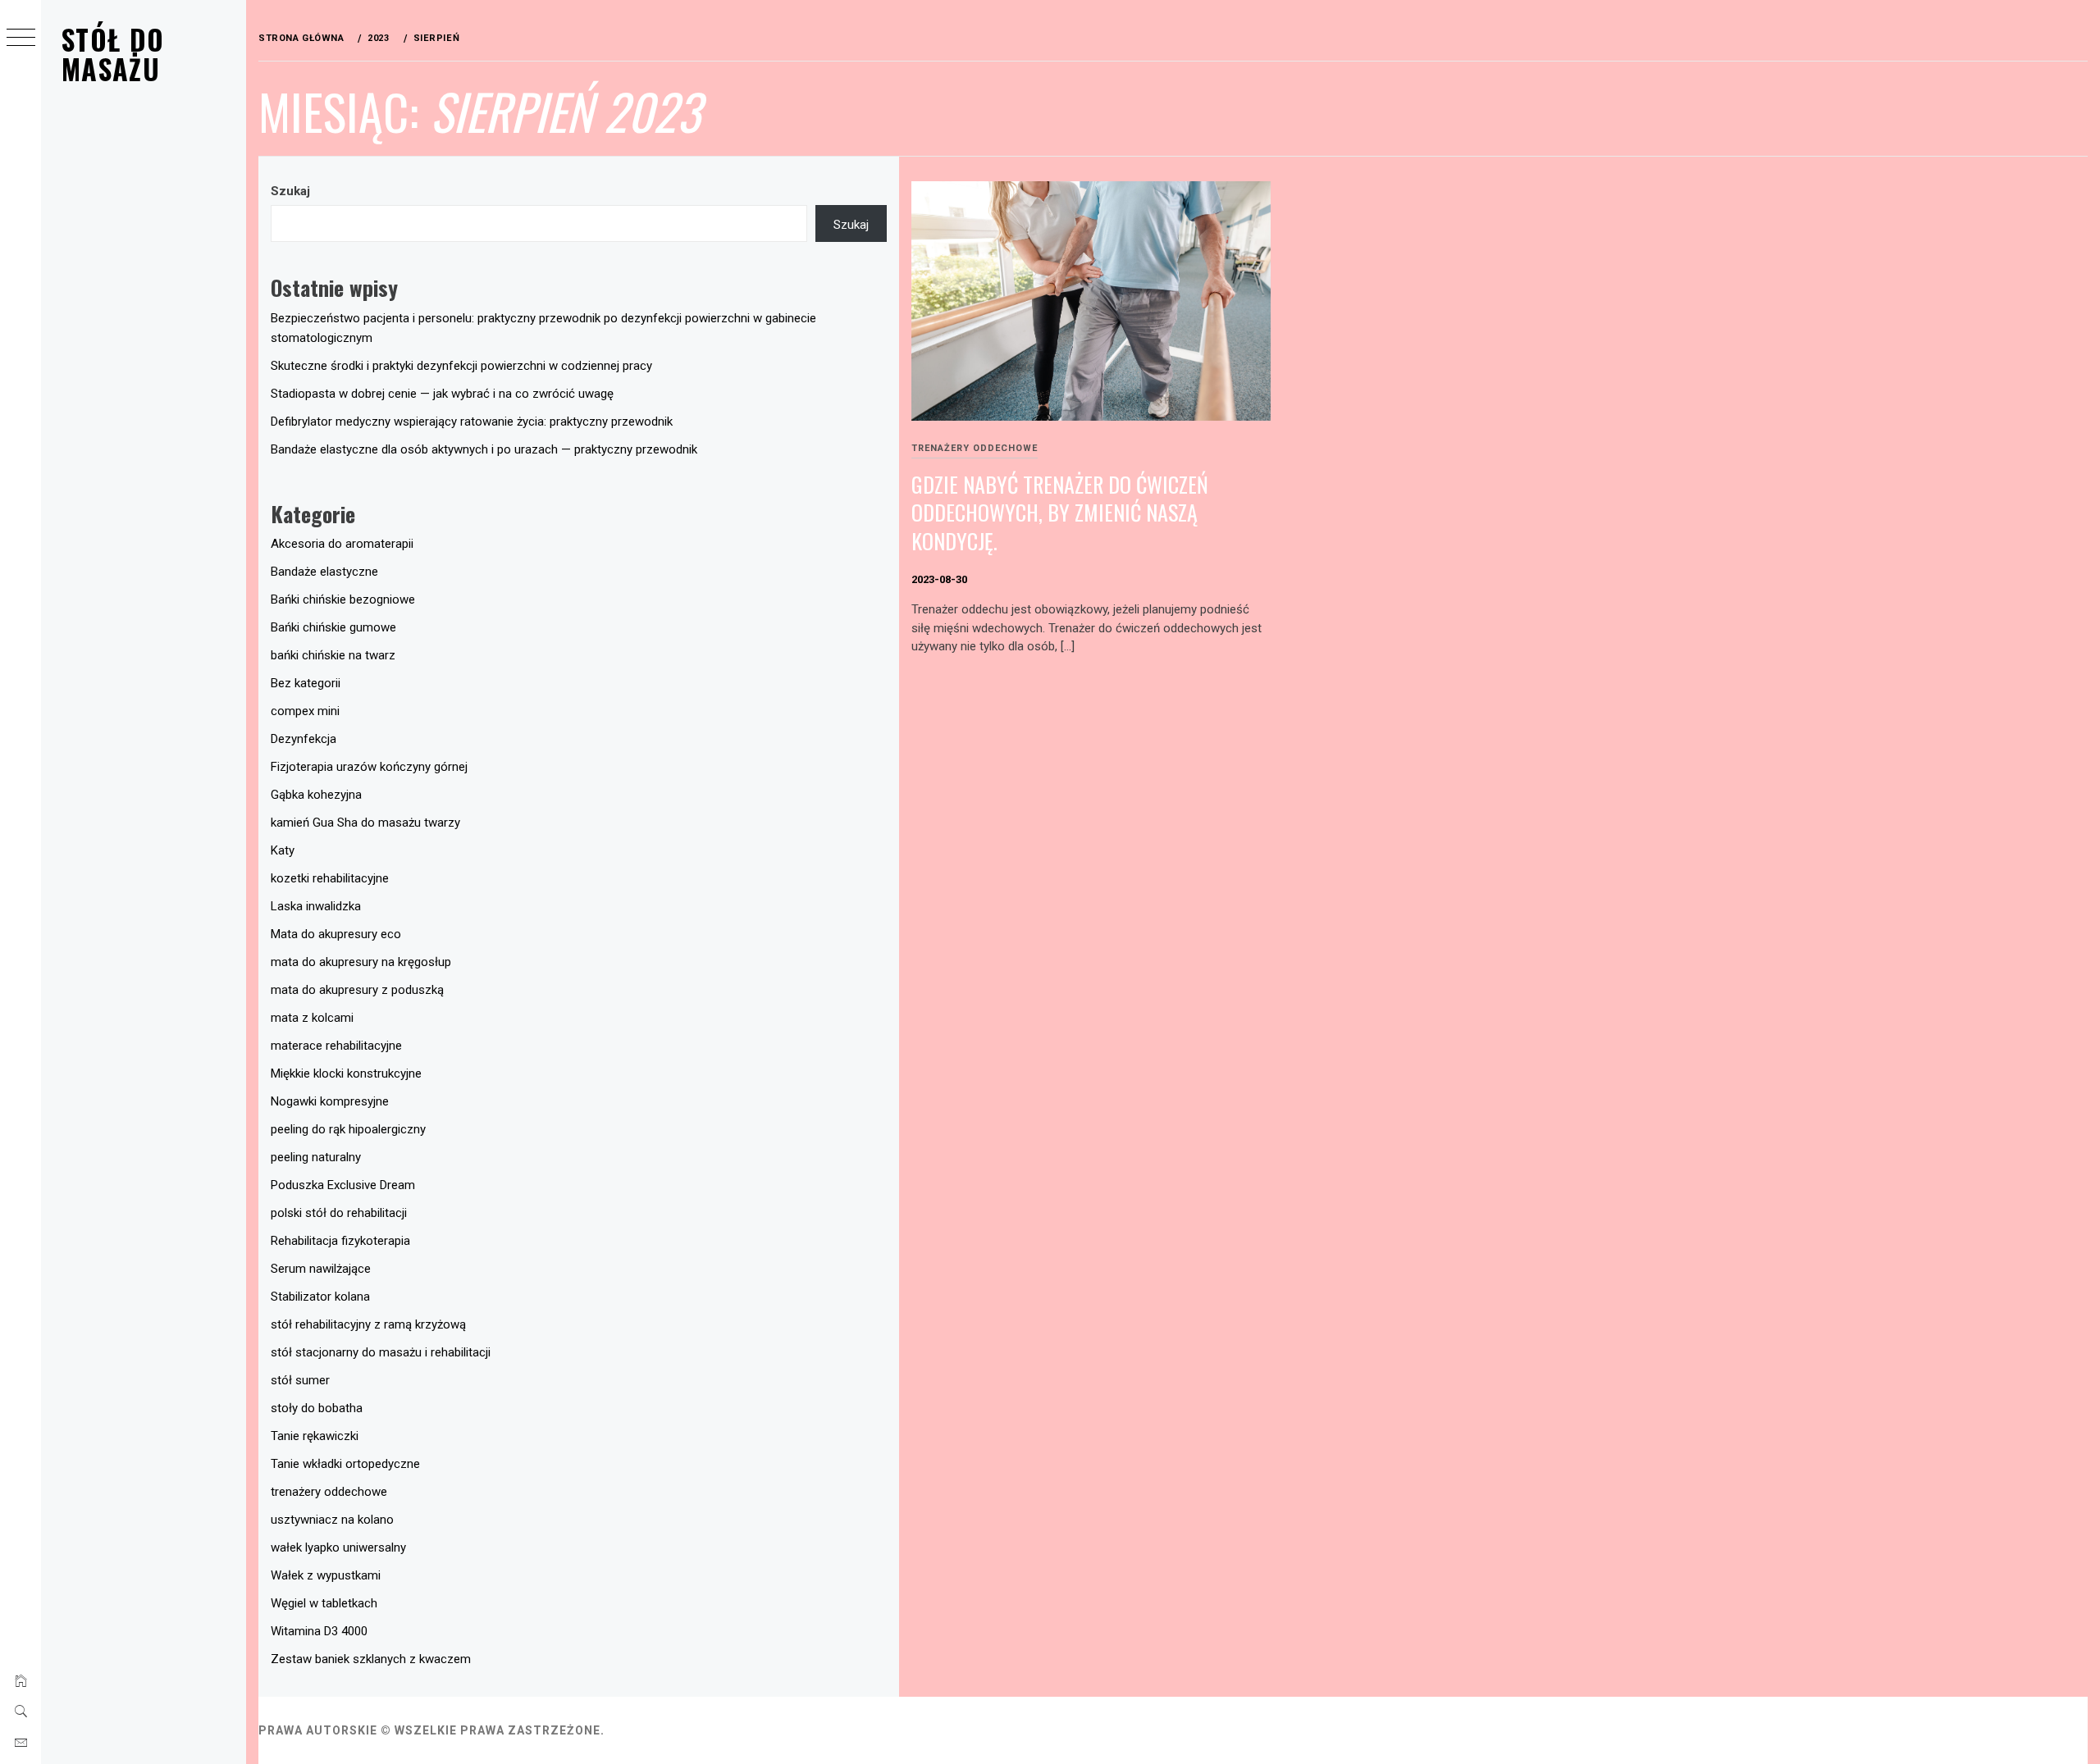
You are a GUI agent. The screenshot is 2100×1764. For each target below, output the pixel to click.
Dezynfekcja (304, 739)
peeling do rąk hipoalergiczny (348, 1129)
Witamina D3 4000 (319, 1631)
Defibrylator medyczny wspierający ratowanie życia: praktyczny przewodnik (472, 422)
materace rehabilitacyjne (336, 1046)
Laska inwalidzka (316, 906)
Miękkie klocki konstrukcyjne (346, 1073)
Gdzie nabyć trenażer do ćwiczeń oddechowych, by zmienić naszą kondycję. (1060, 513)
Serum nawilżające (321, 1269)
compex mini (305, 711)
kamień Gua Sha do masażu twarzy (365, 823)
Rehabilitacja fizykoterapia (340, 1241)
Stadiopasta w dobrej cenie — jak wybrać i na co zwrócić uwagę (442, 394)
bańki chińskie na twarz (333, 655)
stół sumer (300, 1380)
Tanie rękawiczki (315, 1436)
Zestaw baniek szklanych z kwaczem (371, 1659)
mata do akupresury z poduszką (357, 990)
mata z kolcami (312, 1018)
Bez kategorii (306, 683)
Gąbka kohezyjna (316, 795)
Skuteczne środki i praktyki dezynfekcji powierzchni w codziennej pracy (461, 366)
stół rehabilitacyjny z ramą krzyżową (368, 1324)
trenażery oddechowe (975, 448)
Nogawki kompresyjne (330, 1101)
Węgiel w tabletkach (324, 1603)
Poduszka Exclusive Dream (343, 1185)
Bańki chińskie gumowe (333, 627)
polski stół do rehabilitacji (339, 1213)
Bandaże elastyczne (324, 572)
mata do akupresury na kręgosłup (361, 962)
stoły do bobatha (317, 1408)
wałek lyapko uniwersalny (338, 1547)
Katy (283, 850)
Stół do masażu (113, 54)
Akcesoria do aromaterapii (342, 544)
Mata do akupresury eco (336, 934)
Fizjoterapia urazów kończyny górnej (369, 767)
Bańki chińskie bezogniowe (343, 599)
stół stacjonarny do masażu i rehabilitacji (381, 1352)
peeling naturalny (316, 1157)
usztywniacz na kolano (332, 1520)
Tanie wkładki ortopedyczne (345, 1464)
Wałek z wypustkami (326, 1575)
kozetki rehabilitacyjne (330, 878)
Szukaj (290, 191)
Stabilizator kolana (320, 1297)
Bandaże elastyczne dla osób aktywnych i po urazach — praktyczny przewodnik (484, 449)
